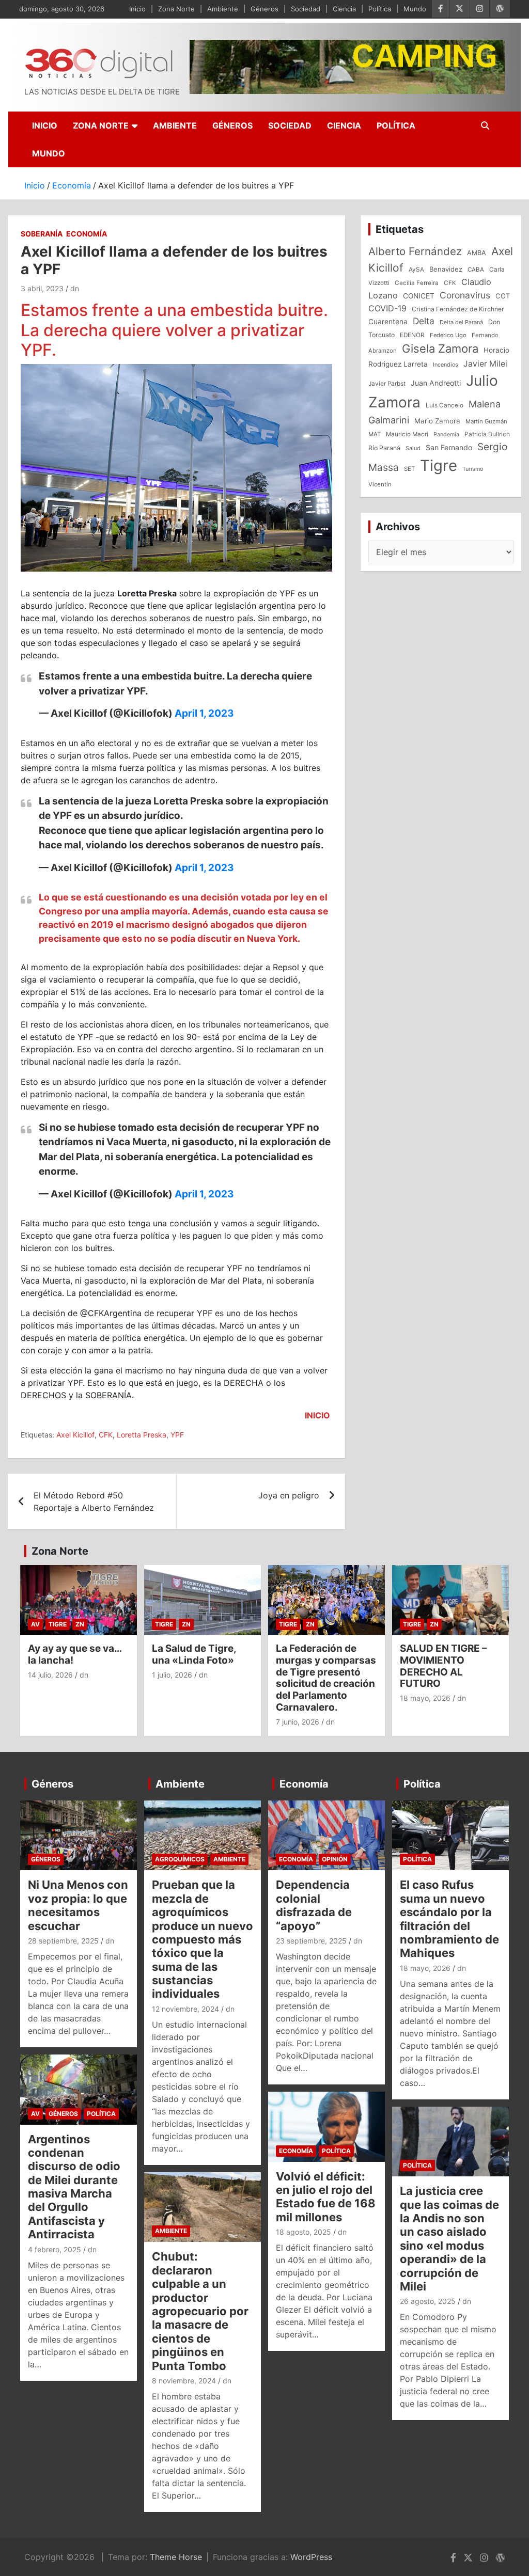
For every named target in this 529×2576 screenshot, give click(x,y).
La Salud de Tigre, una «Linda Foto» (194, 1654)
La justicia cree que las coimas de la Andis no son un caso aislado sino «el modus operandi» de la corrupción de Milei (449, 2239)
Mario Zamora (437, 421)
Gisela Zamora (440, 349)
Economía (87, 234)
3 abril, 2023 (42, 288)
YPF (177, 1435)
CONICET (419, 296)
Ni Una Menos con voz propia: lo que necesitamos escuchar (78, 1905)
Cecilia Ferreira (417, 283)
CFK (106, 1435)
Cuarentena (388, 321)
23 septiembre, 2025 (311, 1941)
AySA (416, 270)
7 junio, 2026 (298, 1722)
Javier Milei (485, 364)
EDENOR (412, 335)
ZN (80, 1624)
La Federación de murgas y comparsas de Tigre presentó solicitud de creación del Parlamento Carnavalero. (326, 1678)
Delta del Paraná (461, 322)
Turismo (473, 469)
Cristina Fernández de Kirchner (458, 309)
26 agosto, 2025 (428, 2301)
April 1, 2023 (204, 713)
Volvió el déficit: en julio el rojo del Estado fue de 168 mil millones (326, 2197)
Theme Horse (176, 2557)
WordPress (311, 2557)
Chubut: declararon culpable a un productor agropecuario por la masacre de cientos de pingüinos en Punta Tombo (200, 2311)
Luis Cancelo (445, 405)
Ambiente (223, 9)
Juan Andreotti (436, 383)
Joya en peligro (289, 1495)
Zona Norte (176, 9)
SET (409, 469)
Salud (413, 448)
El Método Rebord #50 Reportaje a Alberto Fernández (94, 1502)
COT (503, 296)
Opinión (335, 1859)
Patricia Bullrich (487, 434)
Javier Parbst (387, 384)
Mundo (415, 9)
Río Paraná (384, 448)
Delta (424, 321)
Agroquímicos (180, 1859)
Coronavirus (465, 295)
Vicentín (380, 484)
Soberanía (42, 234)
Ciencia (344, 9)
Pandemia (446, 434)
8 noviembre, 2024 (184, 2381)
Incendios (446, 365)
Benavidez (446, 269)
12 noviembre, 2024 (185, 2009)
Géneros (264, 9)
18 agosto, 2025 (304, 2232)
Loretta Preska (142, 1435)
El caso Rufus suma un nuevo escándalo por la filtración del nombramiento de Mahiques (449, 1919)
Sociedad (306, 9)
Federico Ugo (448, 335)
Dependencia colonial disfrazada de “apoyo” (314, 1905)
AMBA (477, 253)
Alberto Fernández (415, 251)
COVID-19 (387, 308)
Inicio (137, 9)
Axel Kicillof (75, 1435)
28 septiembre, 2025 (63, 1941)
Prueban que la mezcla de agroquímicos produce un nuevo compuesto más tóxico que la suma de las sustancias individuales (203, 1939)
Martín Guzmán (486, 421)
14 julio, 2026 (50, 1675)
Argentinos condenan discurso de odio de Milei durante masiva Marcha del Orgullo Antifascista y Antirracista (74, 2187)
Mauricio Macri (407, 434)
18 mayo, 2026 (425, 1698)
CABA (476, 270)
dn (75, 288)
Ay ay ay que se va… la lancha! (75, 1654)
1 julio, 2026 (172, 1675)
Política (380, 9)
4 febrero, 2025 (55, 2249)
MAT (375, 434)
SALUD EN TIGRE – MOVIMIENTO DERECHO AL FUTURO (444, 1666)
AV (35, 1624)
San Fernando (449, 447)
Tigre (439, 465)
